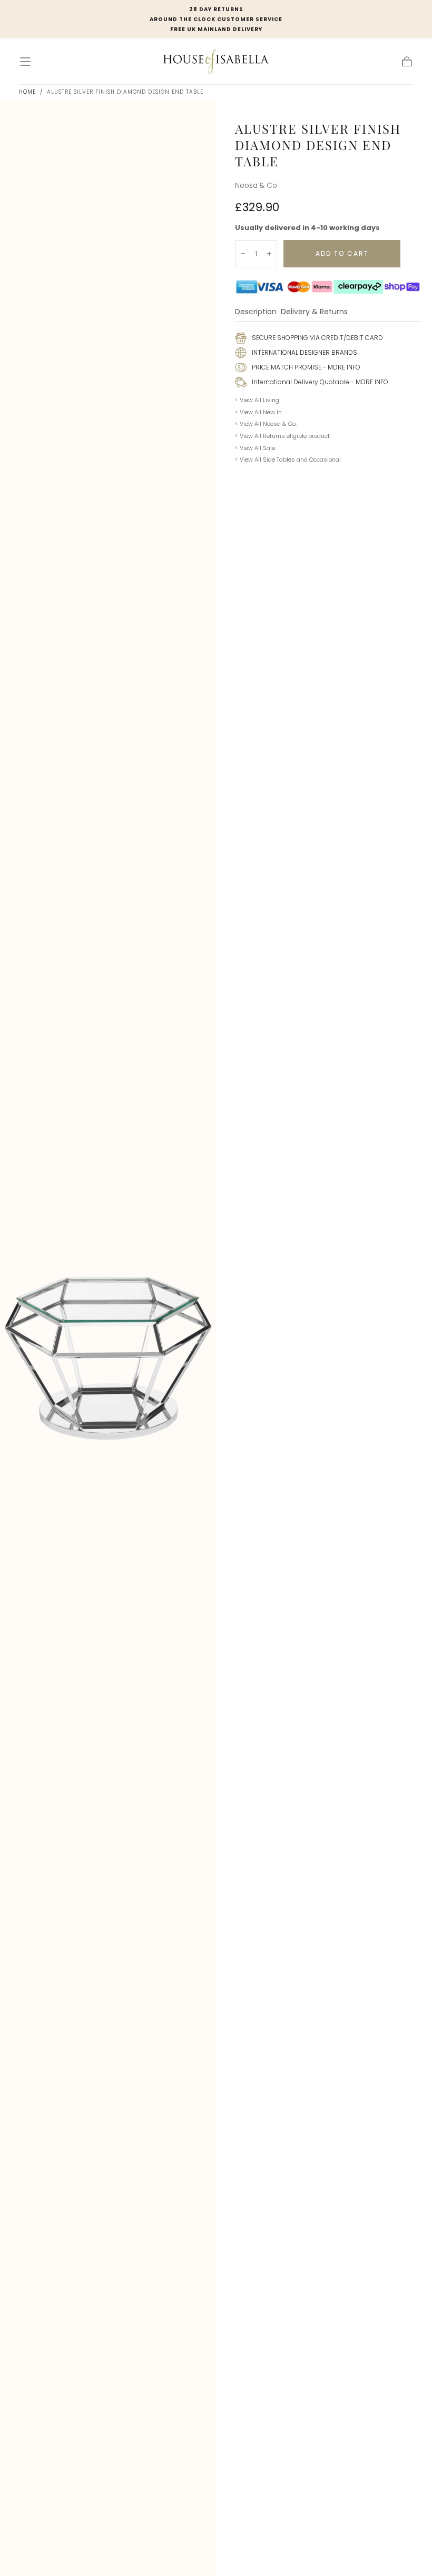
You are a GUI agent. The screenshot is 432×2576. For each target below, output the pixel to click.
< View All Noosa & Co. (266, 424)
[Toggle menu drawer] (25, 62)
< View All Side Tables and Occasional (288, 460)
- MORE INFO (341, 367)
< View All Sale (255, 448)
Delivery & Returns (314, 312)
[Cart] (407, 62)
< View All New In (258, 412)
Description (256, 312)
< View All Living (257, 400)
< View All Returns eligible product (282, 436)
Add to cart (342, 253)
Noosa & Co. (257, 186)
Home (27, 92)
